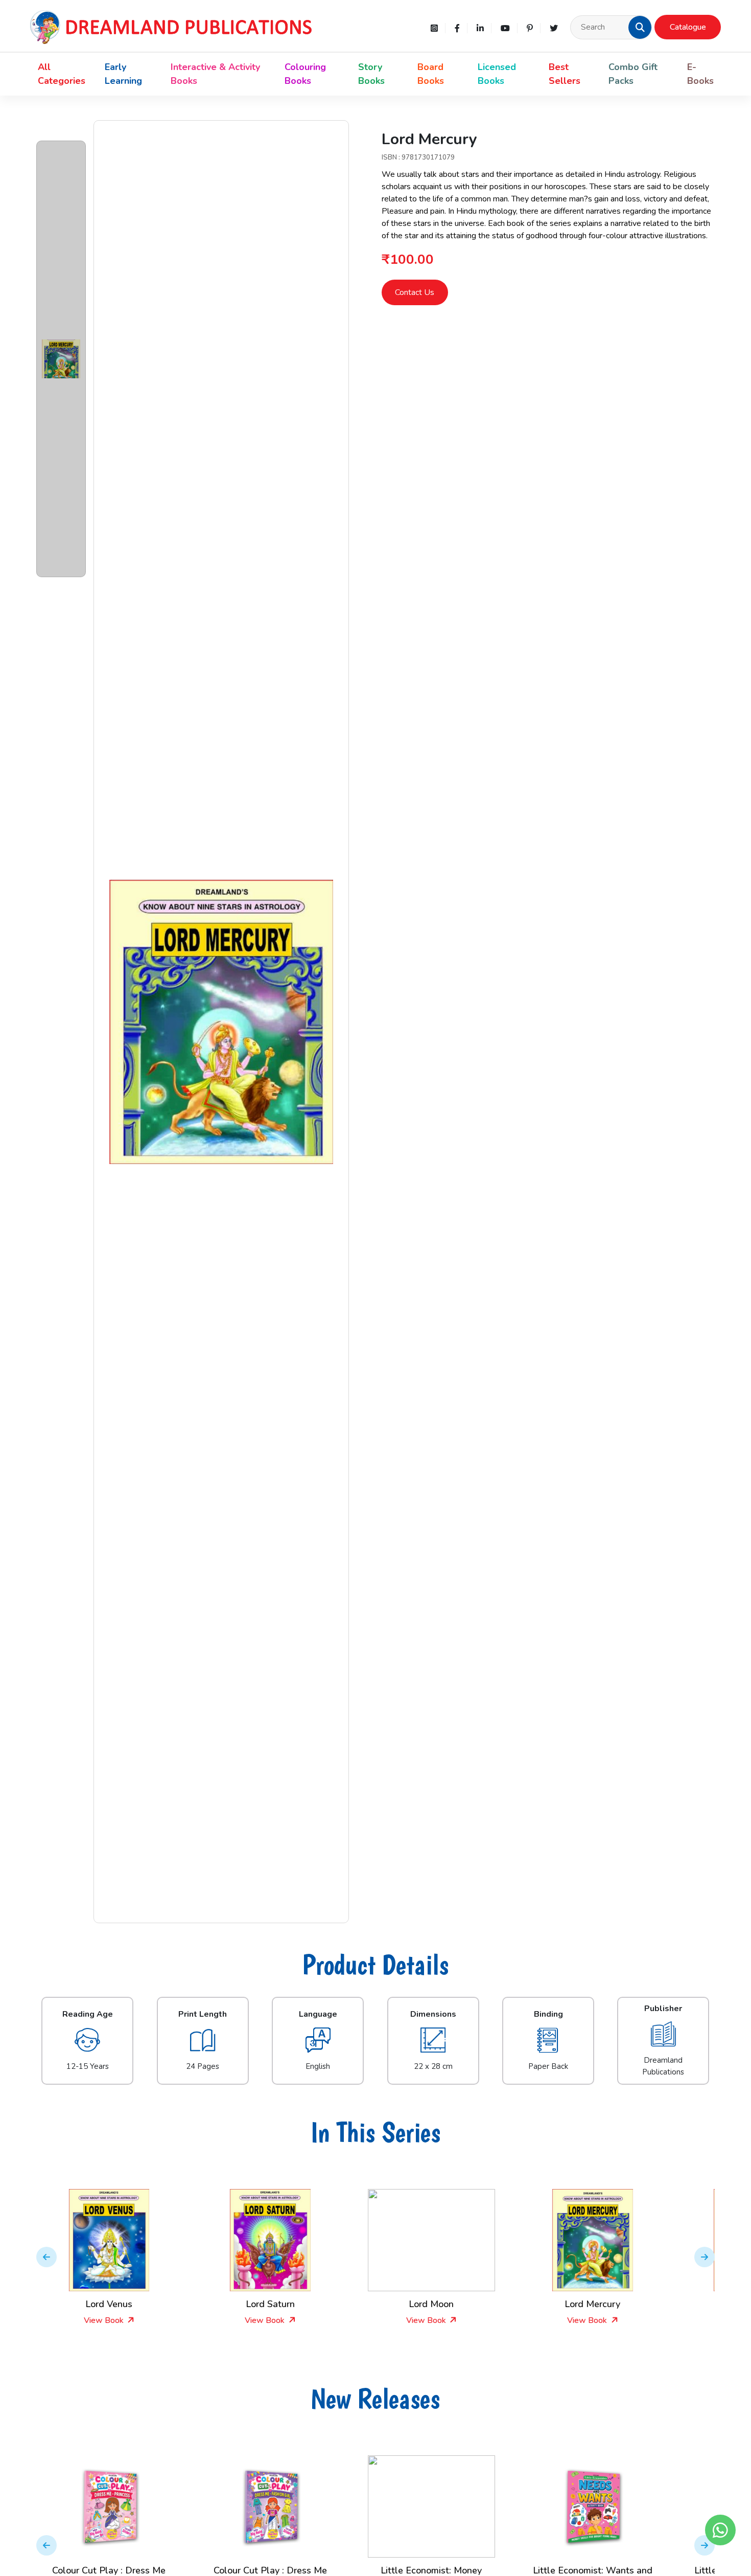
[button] (640, 27)
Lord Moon (295, 2304)
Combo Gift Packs (633, 74)
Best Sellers (565, 74)
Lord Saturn (134, 2304)
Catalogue (688, 27)
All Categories (62, 74)
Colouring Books (305, 74)
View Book (129, 2320)
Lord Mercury (456, 2304)
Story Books (371, 74)
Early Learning (123, 74)
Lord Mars (617, 2304)
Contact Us (415, 292)
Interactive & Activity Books (215, 74)
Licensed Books (497, 74)
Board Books (431, 74)
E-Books (700, 74)
